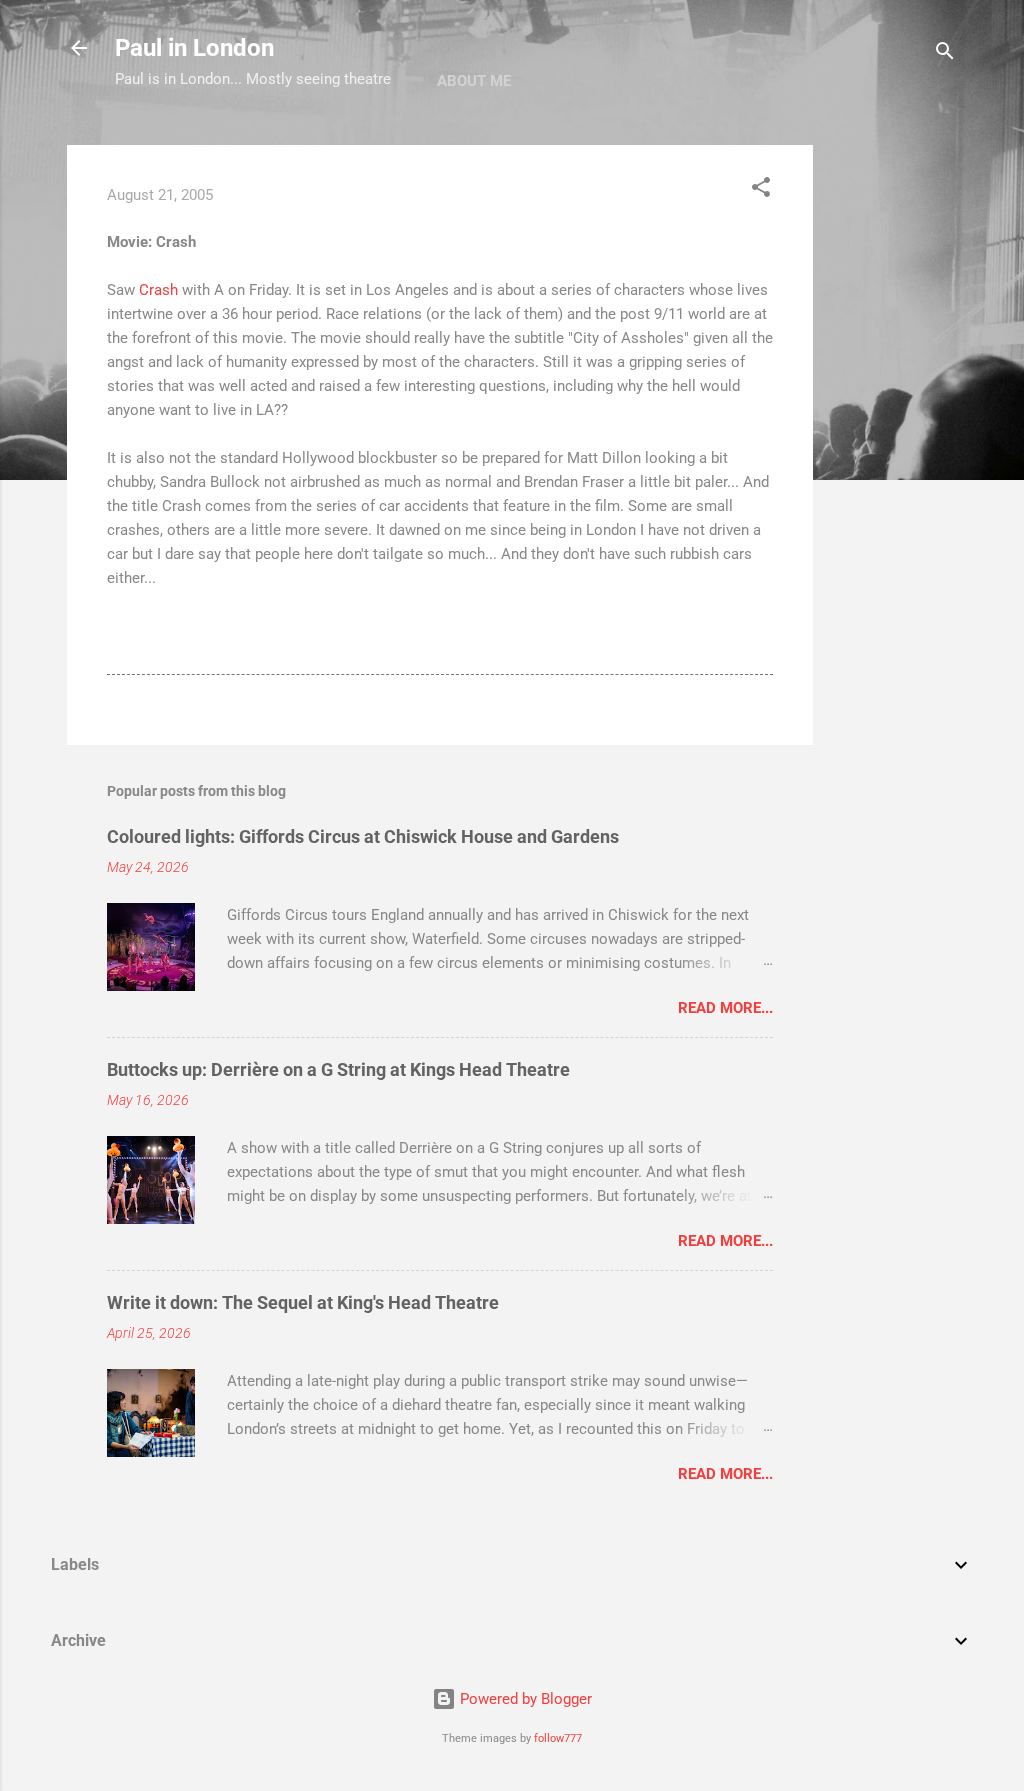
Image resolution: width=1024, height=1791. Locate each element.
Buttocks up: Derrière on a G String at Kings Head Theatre (338, 1069)
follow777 (558, 1738)
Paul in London (194, 48)
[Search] (945, 54)
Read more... (725, 1008)
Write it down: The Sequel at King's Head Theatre (303, 1302)
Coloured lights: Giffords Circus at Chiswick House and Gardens (363, 836)
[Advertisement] (893, 445)
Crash (160, 290)
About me (474, 81)
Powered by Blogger (524, 1699)
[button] (761, 190)
